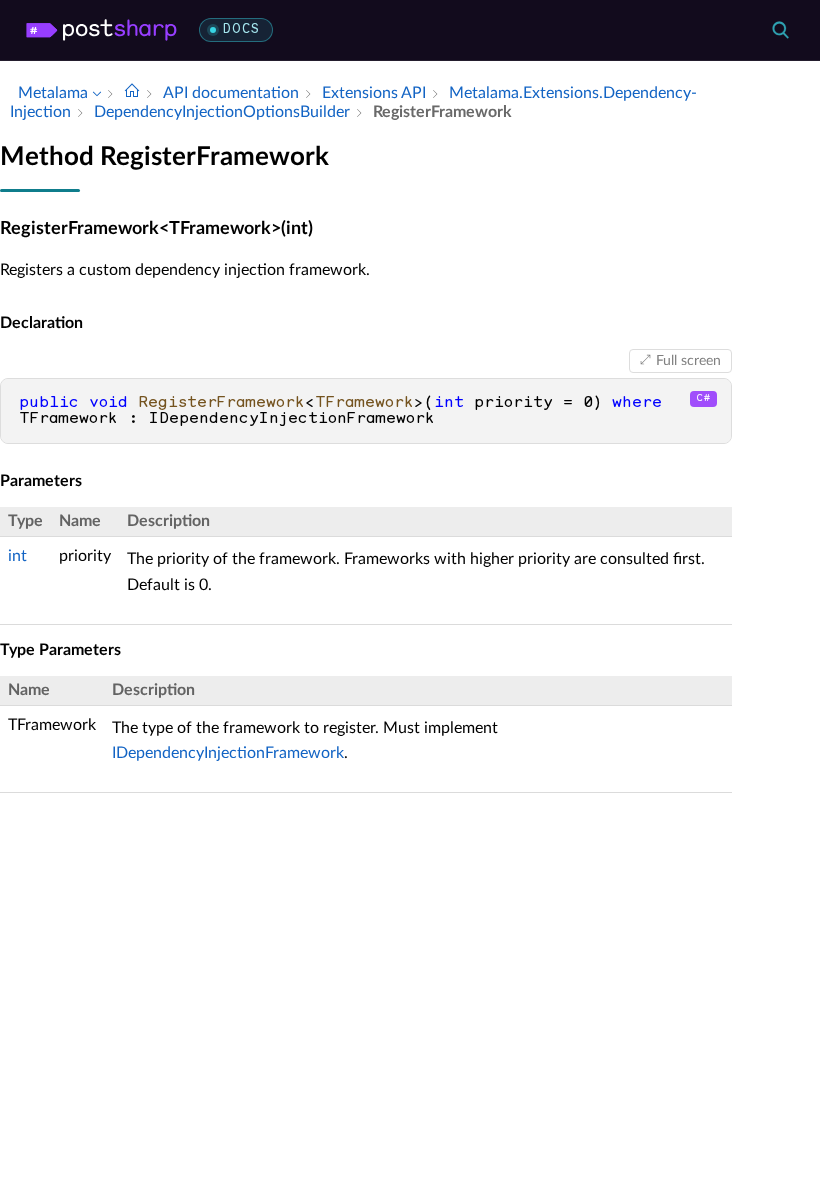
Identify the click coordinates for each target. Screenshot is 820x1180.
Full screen (688, 361)
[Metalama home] (101, 30)
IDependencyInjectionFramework (228, 753)
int (17, 556)
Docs (241, 29)
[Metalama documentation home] (132, 93)
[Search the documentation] (780, 30)
